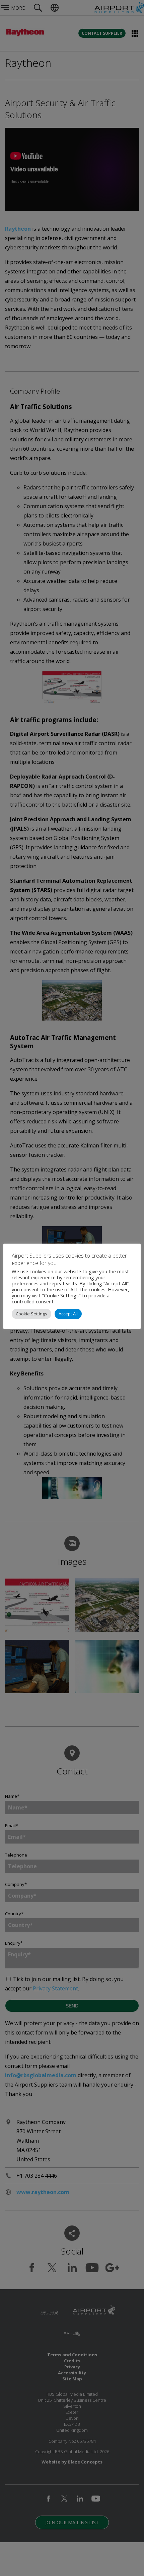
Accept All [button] (68, 1314)
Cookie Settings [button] (31, 1314)
